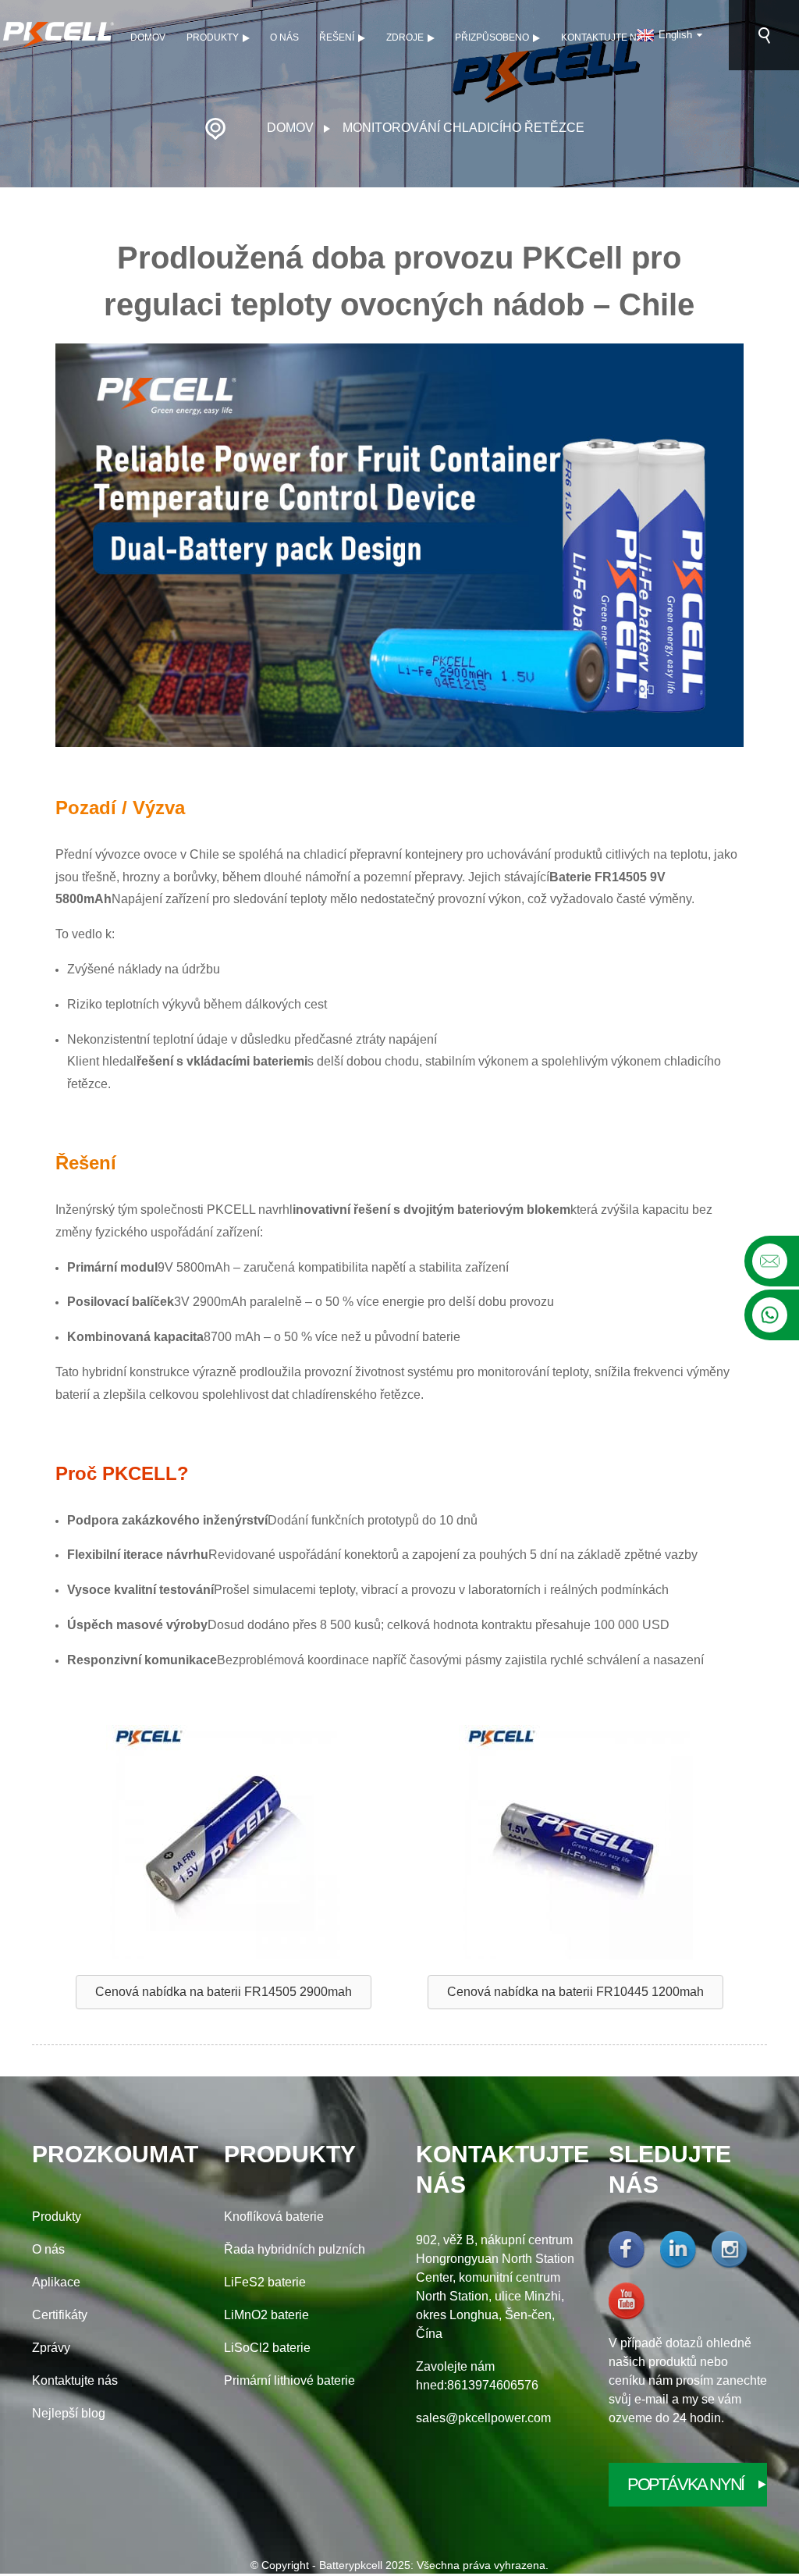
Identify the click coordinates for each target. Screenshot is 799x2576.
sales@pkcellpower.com (483, 2418)
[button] (224, 1992)
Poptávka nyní (685, 2484)
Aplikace (56, 2282)
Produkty (213, 37)
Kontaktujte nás (605, 37)
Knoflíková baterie (274, 2217)
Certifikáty (60, 2315)
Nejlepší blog (69, 2413)
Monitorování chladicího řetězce (463, 128)
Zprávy (51, 2348)
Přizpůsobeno (492, 37)
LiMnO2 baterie (266, 2315)
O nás (284, 37)
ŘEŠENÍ (337, 37)
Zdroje (405, 37)
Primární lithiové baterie (289, 2380)
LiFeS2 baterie (265, 2282)
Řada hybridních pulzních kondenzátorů (295, 2251)
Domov (148, 37)
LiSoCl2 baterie (267, 2348)
